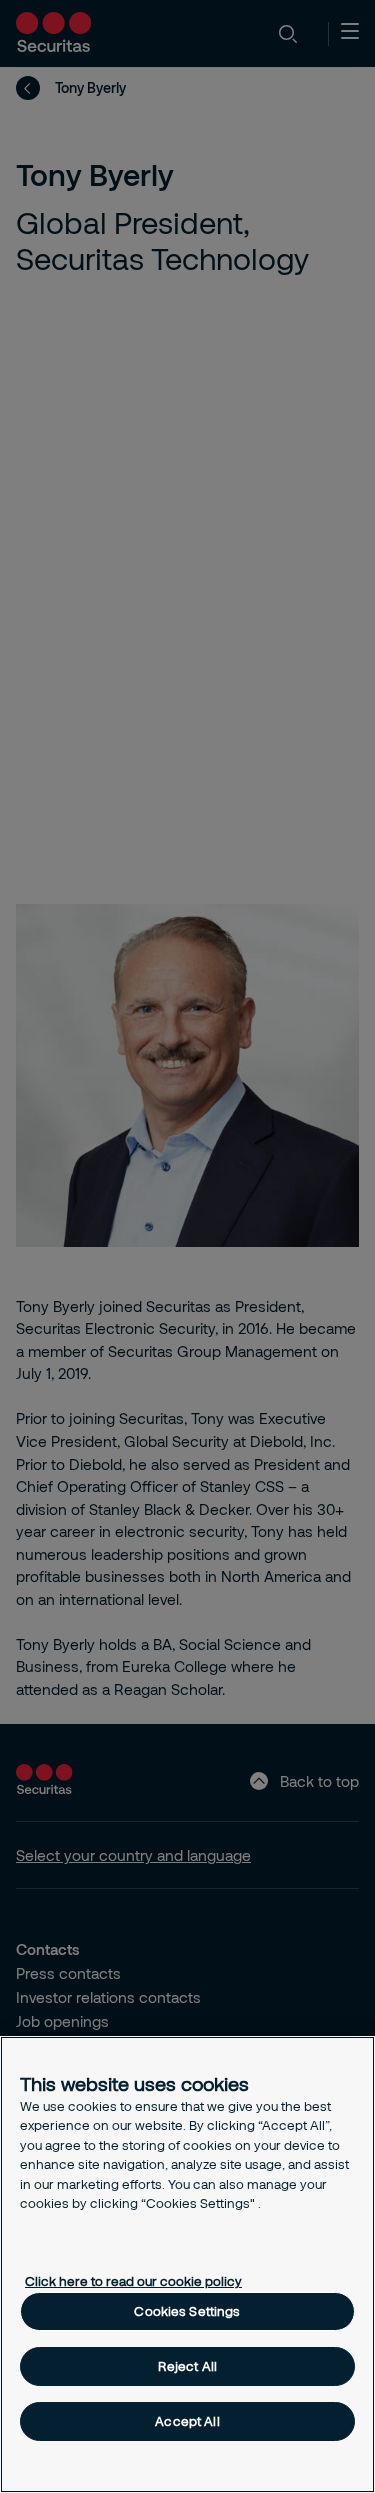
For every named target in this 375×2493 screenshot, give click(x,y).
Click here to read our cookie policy (133, 2281)
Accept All (187, 2421)
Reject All (187, 2366)
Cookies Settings (187, 2311)
